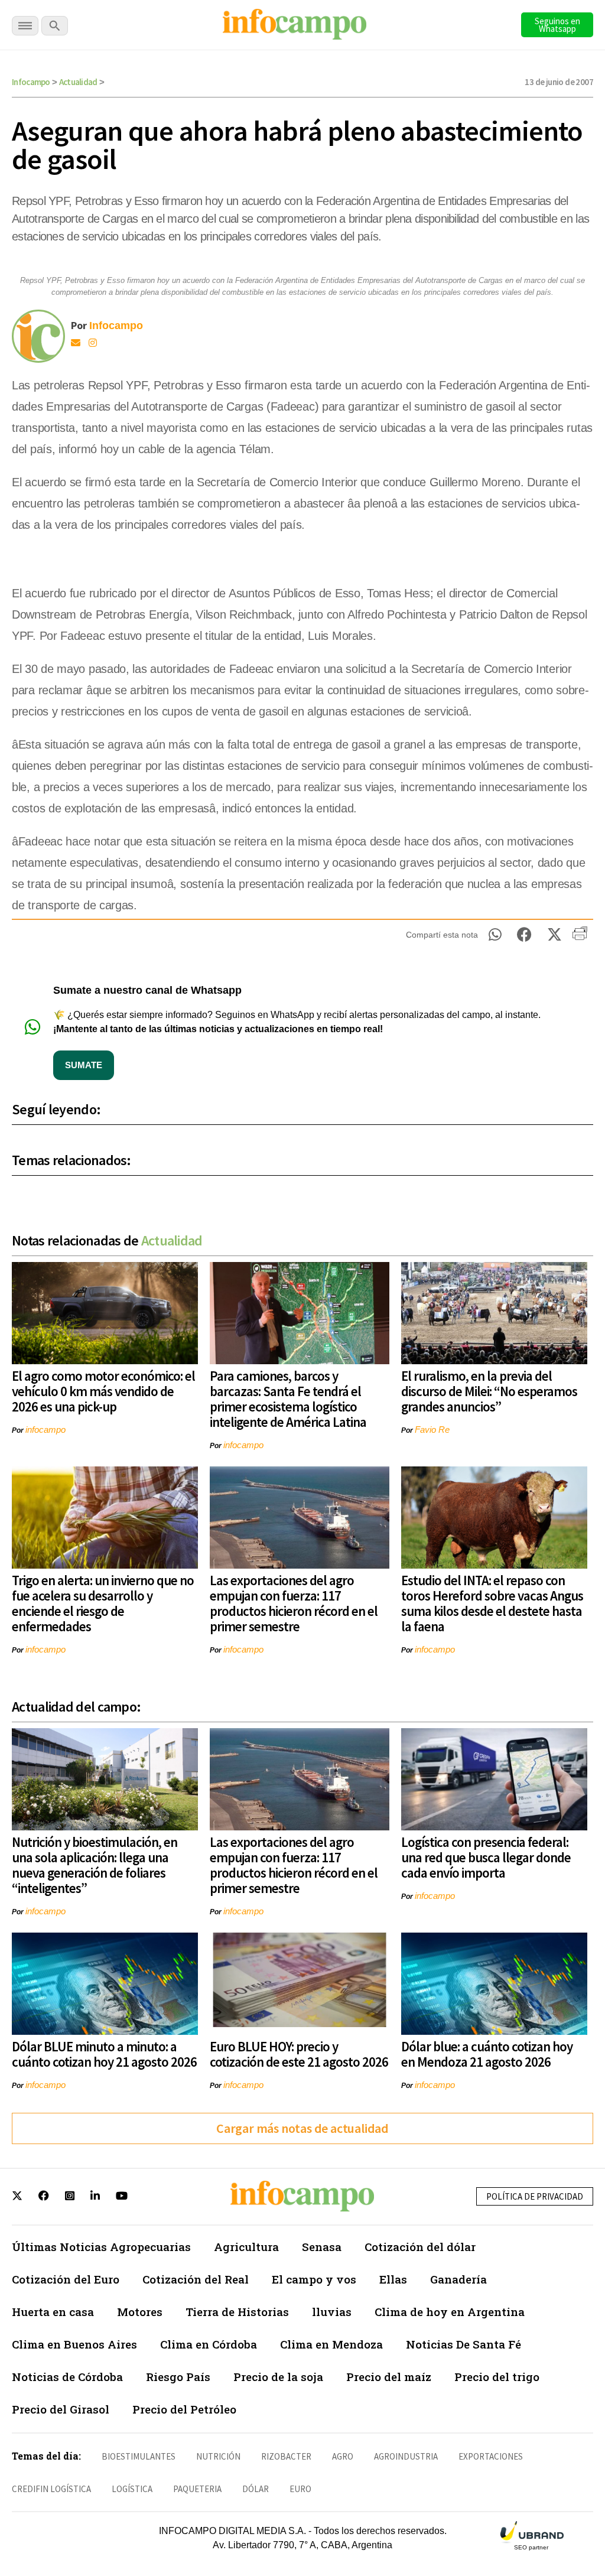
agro (343, 2456)
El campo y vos (314, 2279)
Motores (140, 2312)
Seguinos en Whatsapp (557, 25)
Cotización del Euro (66, 2279)
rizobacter (286, 2456)
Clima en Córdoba (209, 2344)
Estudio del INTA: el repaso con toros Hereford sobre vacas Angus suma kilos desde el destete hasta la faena (492, 1603)
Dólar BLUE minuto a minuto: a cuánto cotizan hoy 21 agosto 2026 (104, 2054)
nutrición (218, 2456)
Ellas (393, 2279)
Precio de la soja (278, 2377)
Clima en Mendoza (331, 2344)
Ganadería (458, 2279)
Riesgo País (178, 2377)
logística (132, 2489)
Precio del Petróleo (184, 2409)
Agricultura (246, 2247)
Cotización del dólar (420, 2247)
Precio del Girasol (61, 2409)
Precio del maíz (389, 2377)
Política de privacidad (535, 2196)
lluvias (332, 2312)
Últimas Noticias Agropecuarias (101, 2247)
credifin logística (51, 2489)
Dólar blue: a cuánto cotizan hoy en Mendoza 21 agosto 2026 (487, 2054)
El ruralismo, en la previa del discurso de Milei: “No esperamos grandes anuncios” (489, 1391)
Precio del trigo (497, 2377)
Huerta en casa (53, 2312)
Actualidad (78, 82)
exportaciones (491, 2456)
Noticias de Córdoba (67, 2377)
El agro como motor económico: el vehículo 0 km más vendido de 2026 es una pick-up (103, 1391)
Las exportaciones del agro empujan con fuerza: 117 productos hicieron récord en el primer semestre (294, 1603)
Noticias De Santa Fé (463, 2344)
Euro (300, 2489)
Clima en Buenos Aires (74, 2344)
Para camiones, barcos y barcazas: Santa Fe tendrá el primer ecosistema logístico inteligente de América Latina (288, 1399)
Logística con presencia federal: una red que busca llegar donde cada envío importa (486, 1857)
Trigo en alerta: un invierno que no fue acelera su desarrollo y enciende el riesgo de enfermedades (103, 1603)
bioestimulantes (139, 2456)
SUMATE (84, 1065)
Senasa (322, 2247)
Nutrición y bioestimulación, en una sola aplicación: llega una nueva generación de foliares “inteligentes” (95, 1865)
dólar (256, 2489)
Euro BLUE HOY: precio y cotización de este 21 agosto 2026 (299, 2054)
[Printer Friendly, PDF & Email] (580, 938)
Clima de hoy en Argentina (450, 2312)
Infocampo (31, 82)
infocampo (45, 1430)
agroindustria (406, 2456)
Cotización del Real (196, 2279)
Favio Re (432, 1430)
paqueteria (197, 2489)
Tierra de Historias (237, 2312)
